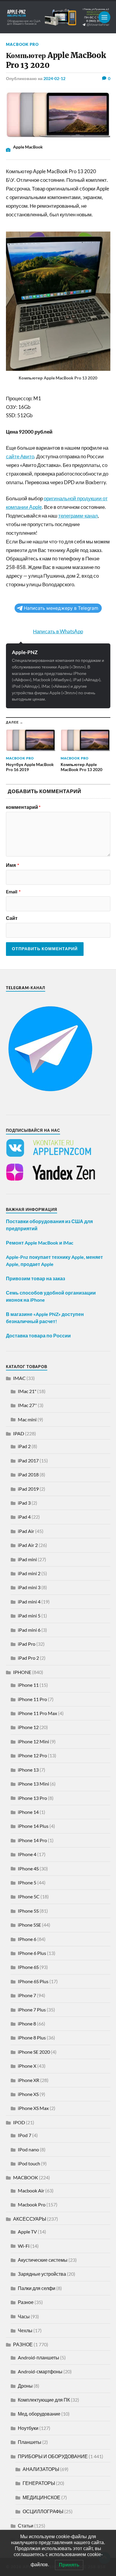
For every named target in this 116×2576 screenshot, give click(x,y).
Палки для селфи (37, 2288)
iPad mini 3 (29, 1587)
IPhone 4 (27, 1854)
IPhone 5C (29, 1896)
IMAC (19, 1378)
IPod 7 (25, 2135)
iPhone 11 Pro (32, 1699)
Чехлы (25, 2330)
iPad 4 (24, 1517)
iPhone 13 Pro (32, 1798)
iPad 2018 (28, 1474)
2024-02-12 (54, 78)
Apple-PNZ (25, 652)
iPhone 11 (28, 1685)
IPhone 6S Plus (33, 1981)
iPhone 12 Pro (32, 1755)
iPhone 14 (28, 1812)
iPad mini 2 (29, 1573)
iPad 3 (24, 1503)
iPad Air (26, 1531)
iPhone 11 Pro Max (37, 1713)
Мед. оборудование (39, 2414)
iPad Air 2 (28, 1545)
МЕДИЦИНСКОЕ (41, 2497)
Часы (24, 2316)
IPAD (19, 1433)
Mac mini (27, 1419)
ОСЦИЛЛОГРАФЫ (43, 2511)
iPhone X (27, 2066)
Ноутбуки (28, 2428)
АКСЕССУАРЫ (30, 2219)
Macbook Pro (22, 44)
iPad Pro (27, 1644)
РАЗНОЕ (23, 2344)
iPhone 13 (28, 1770)
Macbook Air (31, 2190)
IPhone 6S (28, 1967)
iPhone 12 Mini (33, 1741)
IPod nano (28, 2149)
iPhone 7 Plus (32, 2010)
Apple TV (27, 2232)
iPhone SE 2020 (34, 2052)
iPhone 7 (27, 1995)
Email (13, 892)
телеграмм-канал (78, 516)
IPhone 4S (28, 1868)
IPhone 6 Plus (32, 1953)
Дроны (25, 2386)
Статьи (26, 2526)
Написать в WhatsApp (58, 631)
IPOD (19, 2122)
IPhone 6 (27, 1939)
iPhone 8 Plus (32, 2037)
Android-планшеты (39, 2357)
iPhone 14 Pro (32, 1840)
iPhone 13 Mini (33, 1784)
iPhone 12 (28, 1727)
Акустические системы (43, 2260)
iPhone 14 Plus (33, 1826)
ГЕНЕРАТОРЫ (39, 2483)
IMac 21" (27, 1391)
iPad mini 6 (29, 1630)
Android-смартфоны (40, 2371)
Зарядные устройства (42, 2274)
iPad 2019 (28, 1489)
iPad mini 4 (29, 1602)
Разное (26, 2302)
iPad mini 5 (29, 1616)
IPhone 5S (28, 1911)
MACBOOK (26, 2177)
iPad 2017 (28, 1460)
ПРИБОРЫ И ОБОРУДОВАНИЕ (53, 2456)
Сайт (12, 918)
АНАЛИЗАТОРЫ (41, 2469)
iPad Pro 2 (28, 1658)
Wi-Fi (24, 2246)
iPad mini (27, 1559)
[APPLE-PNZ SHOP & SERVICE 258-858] (58, 17)
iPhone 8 (27, 2024)
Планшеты (30, 2442)
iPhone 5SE (29, 1925)
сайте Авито (20, 456)
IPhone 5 (27, 1882)
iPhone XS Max (33, 2108)
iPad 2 (24, 1446)
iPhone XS (28, 2094)
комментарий (23, 807)
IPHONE (22, 1672)
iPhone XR (29, 2080)
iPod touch (29, 2163)
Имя (12, 865)
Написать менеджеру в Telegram (61, 608)
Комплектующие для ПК (44, 2400)
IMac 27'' (27, 1405)
